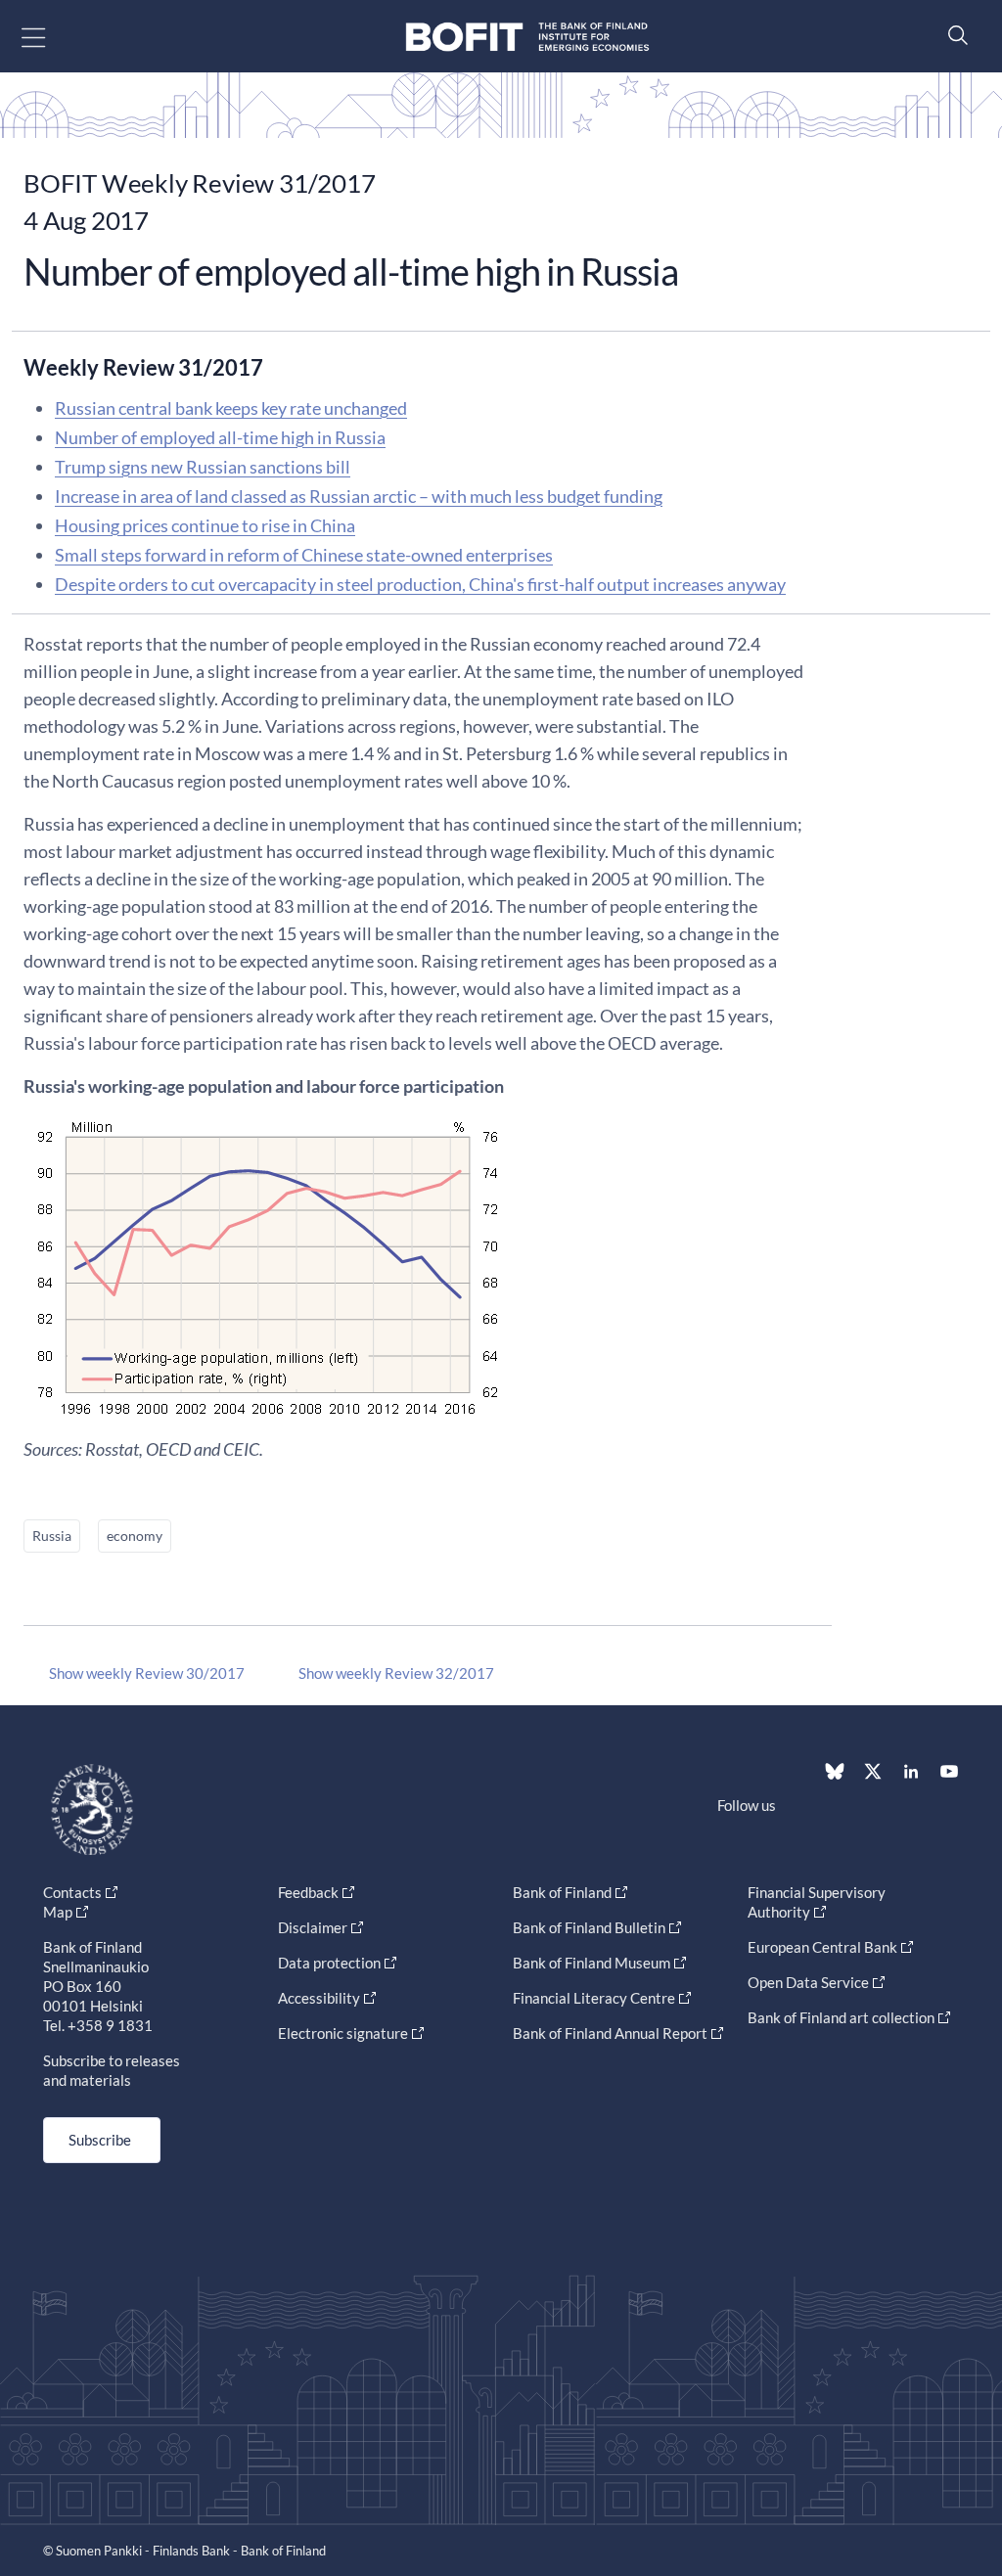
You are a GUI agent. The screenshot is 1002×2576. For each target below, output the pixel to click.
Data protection (329, 1963)
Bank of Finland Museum (592, 1963)
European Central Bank (822, 1947)
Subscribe (100, 2140)
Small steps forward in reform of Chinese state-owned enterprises (304, 555)
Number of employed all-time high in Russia (220, 437)
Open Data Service (808, 1982)
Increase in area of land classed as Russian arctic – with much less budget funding (359, 496)
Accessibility (319, 1998)
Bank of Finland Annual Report (610, 2033)
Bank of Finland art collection (841, 2017)
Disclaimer (313, 1927)
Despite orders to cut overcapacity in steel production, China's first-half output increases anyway (420, 584)
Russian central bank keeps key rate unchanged (231, 408)
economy (135, 1536)
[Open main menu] (50, 37)
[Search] (953, 35)
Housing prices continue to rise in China (205, 525)
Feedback (308, 1892)
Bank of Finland (562, 1892)
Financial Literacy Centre (594, 1998)
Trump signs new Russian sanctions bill (203, 467)
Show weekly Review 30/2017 (147, 1673)
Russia (52, 1536)
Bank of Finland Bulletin (589, 1927)
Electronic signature (343, 2033)
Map (58, 1912)
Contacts (72, 1892)
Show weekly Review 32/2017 (396, 1673)
